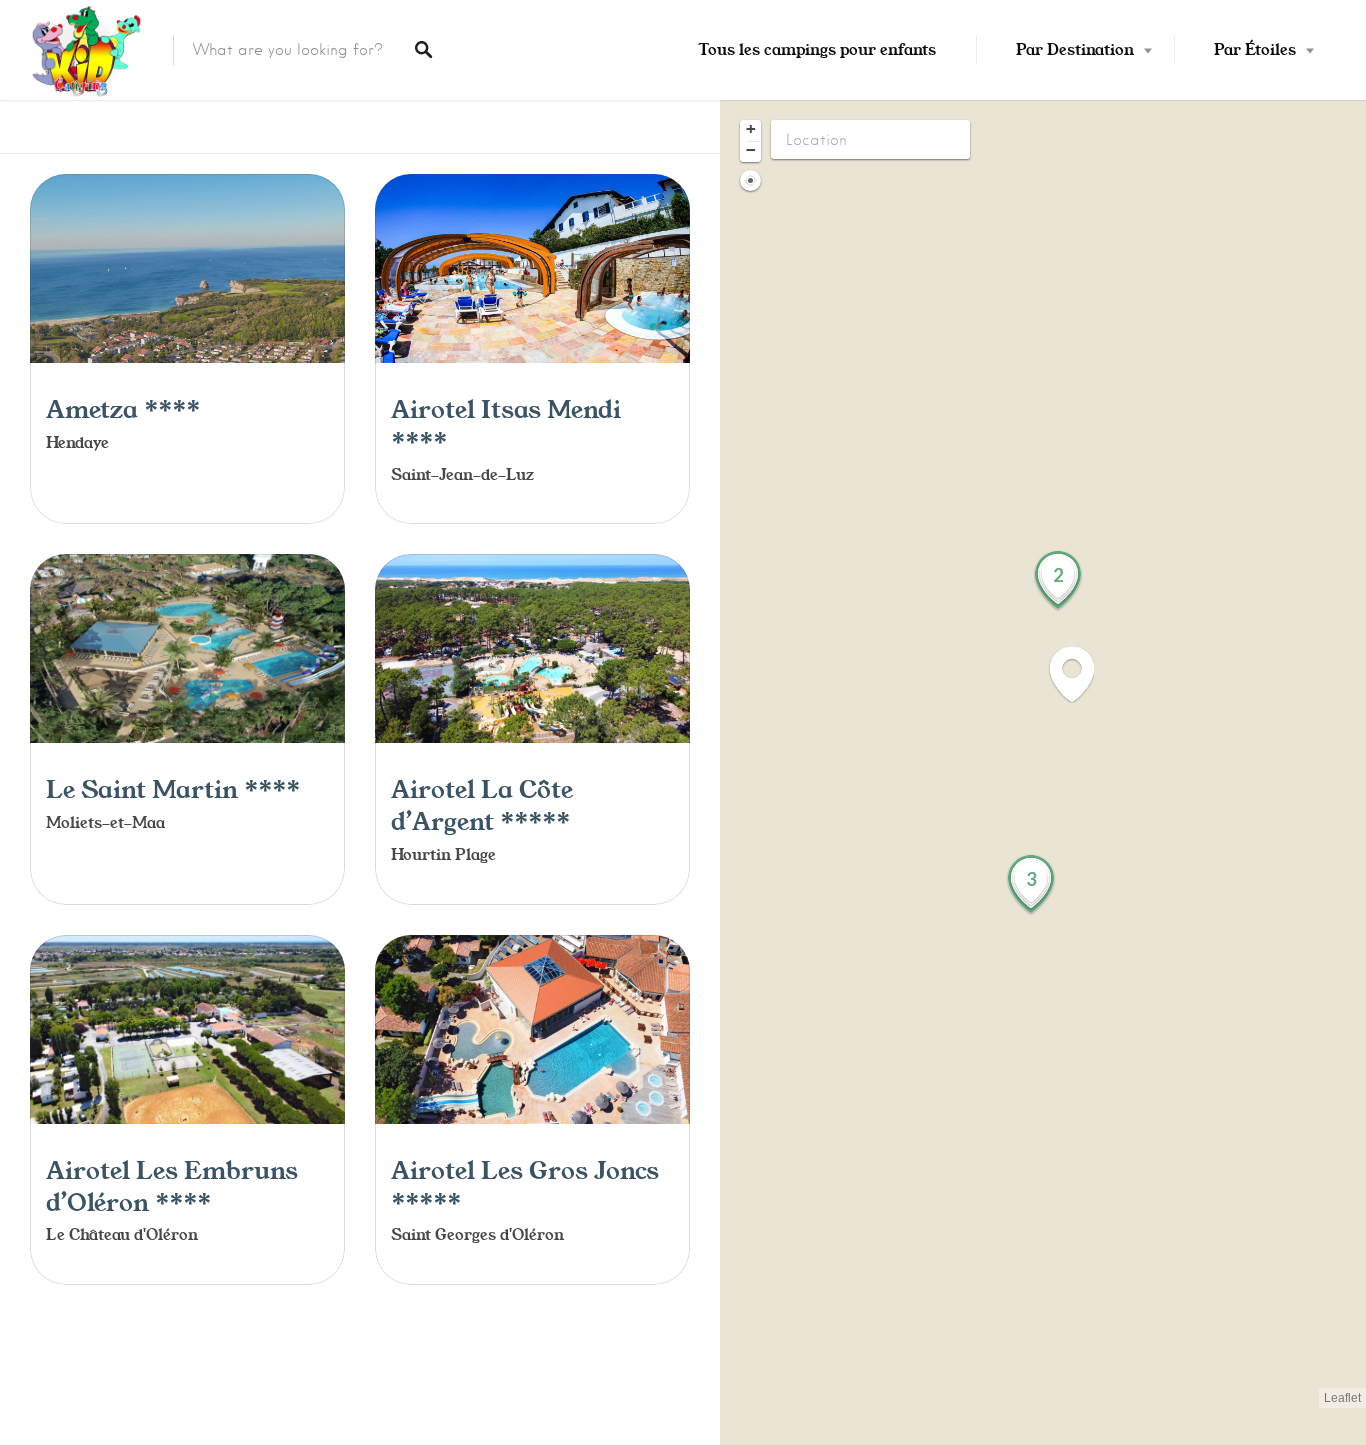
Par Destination (1075, 50)
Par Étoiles (1255, 50)
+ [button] (751, 129)
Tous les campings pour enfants (817, 50)
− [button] (751, 150)
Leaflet (1342, 1398)
